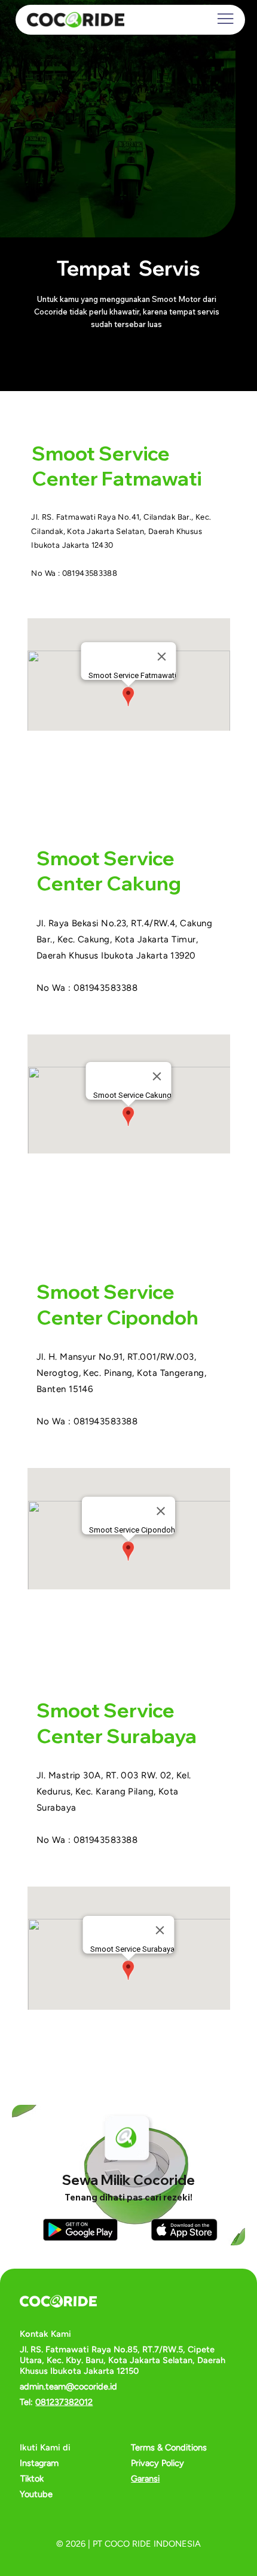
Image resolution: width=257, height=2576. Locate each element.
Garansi (145, 2479)
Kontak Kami (45, 2334)
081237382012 (64, 2402)
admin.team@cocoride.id (68, 2386)
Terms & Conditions (169, 2447)
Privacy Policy (157, 2463)
